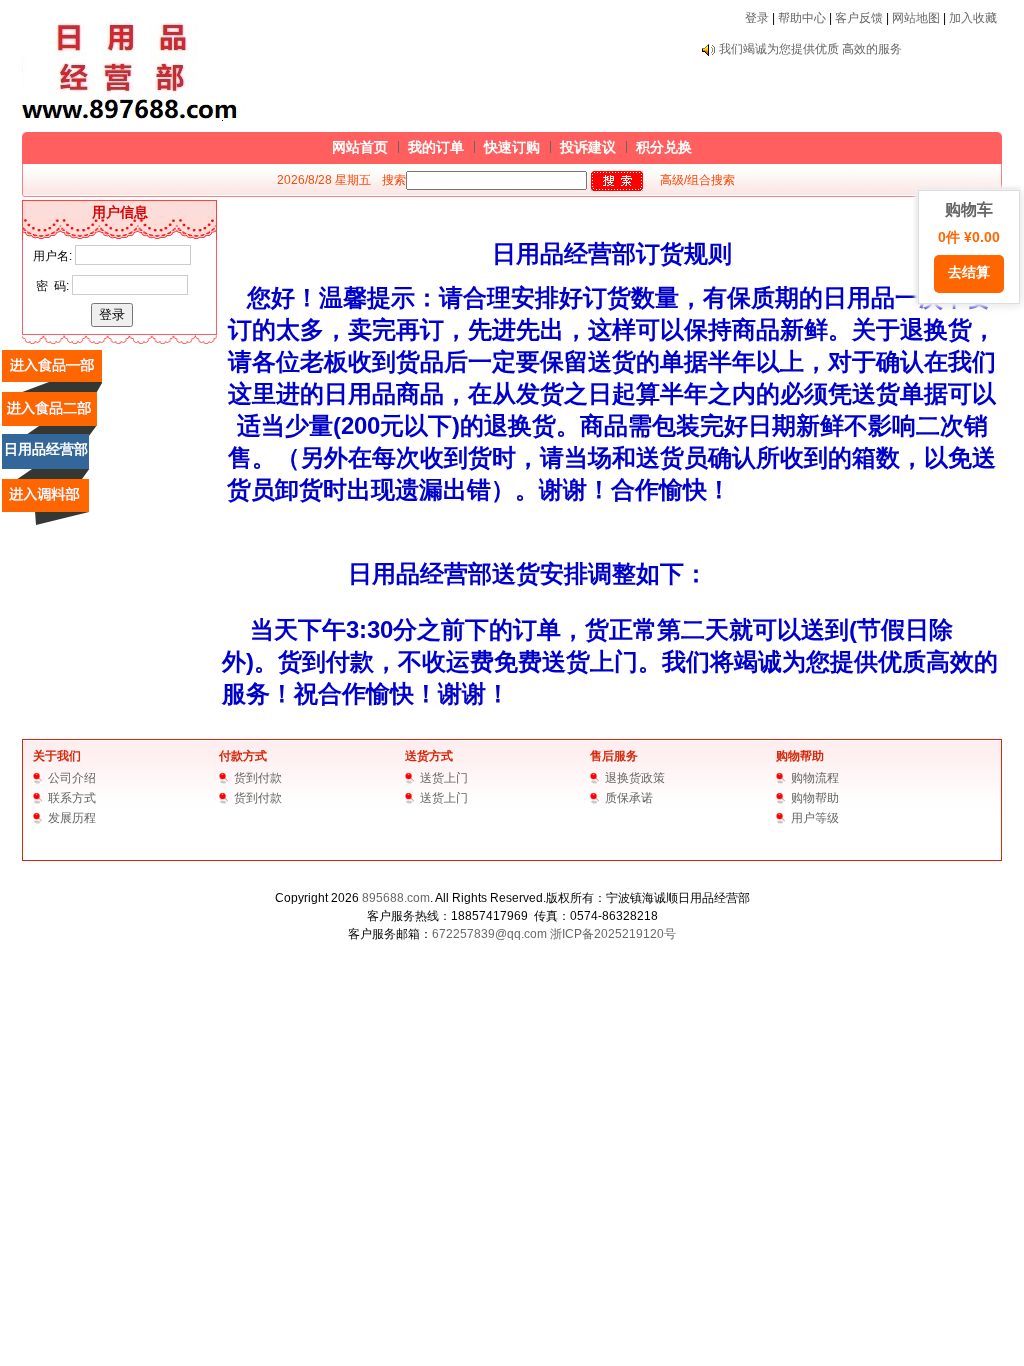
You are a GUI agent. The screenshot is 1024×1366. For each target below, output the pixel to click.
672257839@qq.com (489, 934)
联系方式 (72, 798)
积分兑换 (664, 147)
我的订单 (436, 147)
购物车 (969, 240)
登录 (757, 18)
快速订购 (512, 147)
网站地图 (916, 18)
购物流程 (815, 778)
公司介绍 (72, 778)
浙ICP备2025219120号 (613, 934)
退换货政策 (635, 778)
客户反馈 (859, 18)
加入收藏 (973, 18)
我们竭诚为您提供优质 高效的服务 (810, 49)
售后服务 (614, 756)
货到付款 (258, 778)
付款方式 (243, 756)
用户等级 (815, 818)
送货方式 (429, 756)
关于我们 (57, 756)
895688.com (396, 898)
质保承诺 (629, 798)
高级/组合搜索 (697, 180)
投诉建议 (588, 147)
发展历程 (72, 818)
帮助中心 (802, 18)
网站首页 (360, 147)
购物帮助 (800, 756)
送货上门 (444, 778)
